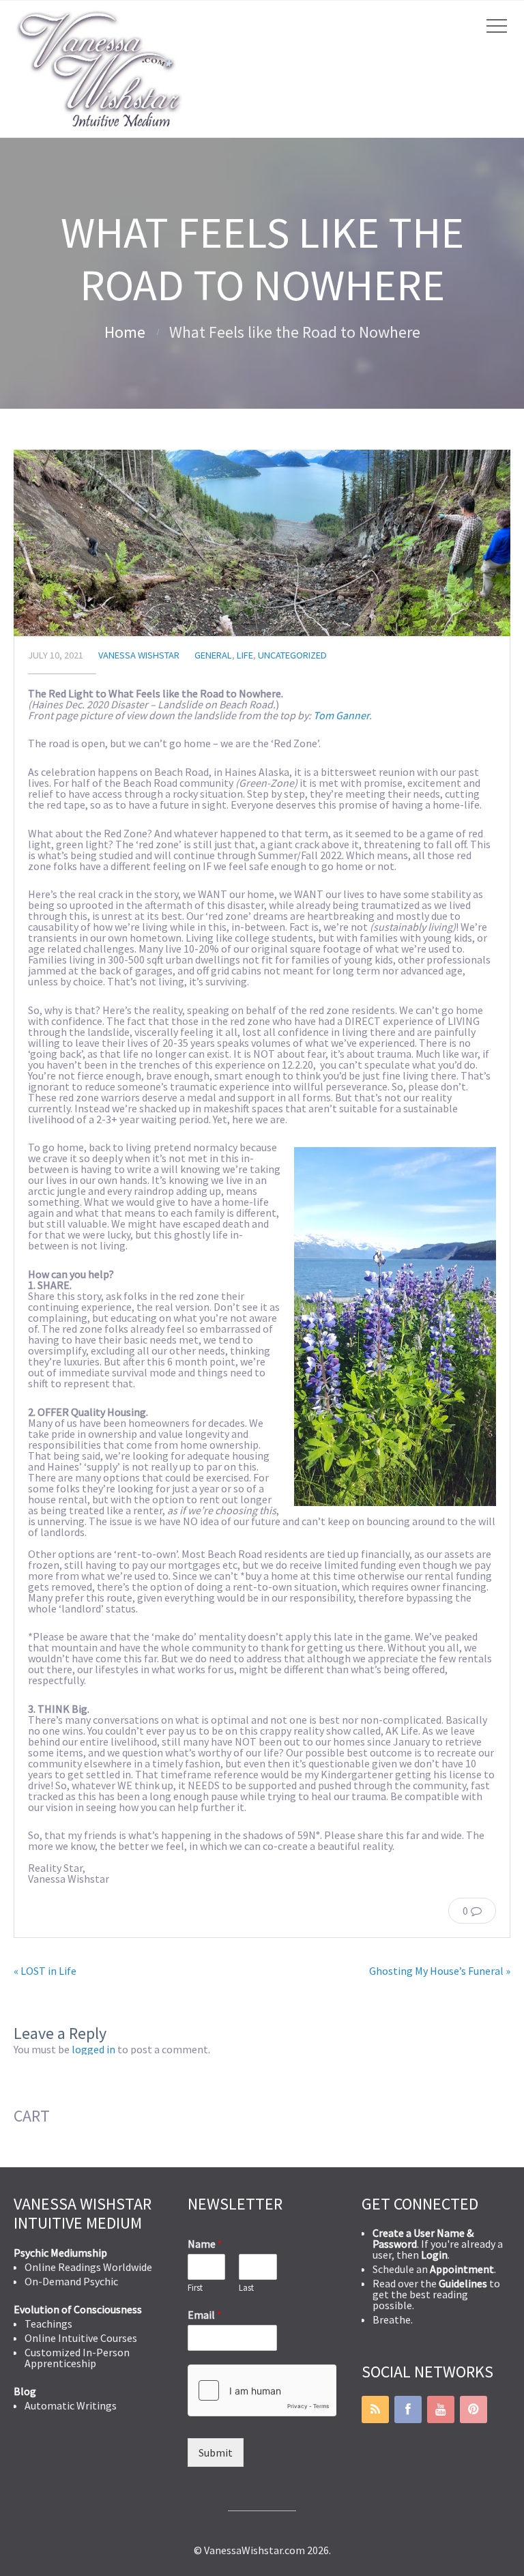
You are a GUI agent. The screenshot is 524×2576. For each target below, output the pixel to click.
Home (125, 332)
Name (205, 2244)
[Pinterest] (474, 2409)
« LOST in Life (45, 1971)
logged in (93, 2049)
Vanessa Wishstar (139, 655)
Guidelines (463, 2283)
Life (245, 655)
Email (205, 2315)
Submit (216, 2452)
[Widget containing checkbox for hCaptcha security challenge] (262, 2390)
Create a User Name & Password (423, 2238)
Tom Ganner (341, 715)
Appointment (462, 2269)
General (213, 655)
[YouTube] (441, 2409)
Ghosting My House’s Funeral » (440, 1971)
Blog (25, 2391)
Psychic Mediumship (60, 2253)
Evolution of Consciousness (78, 2309)
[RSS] (375, 2409)
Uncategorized (292, 655)
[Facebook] (408, 2409)
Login (434, 2255)
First (195, 2288)
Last (246, 2288)
